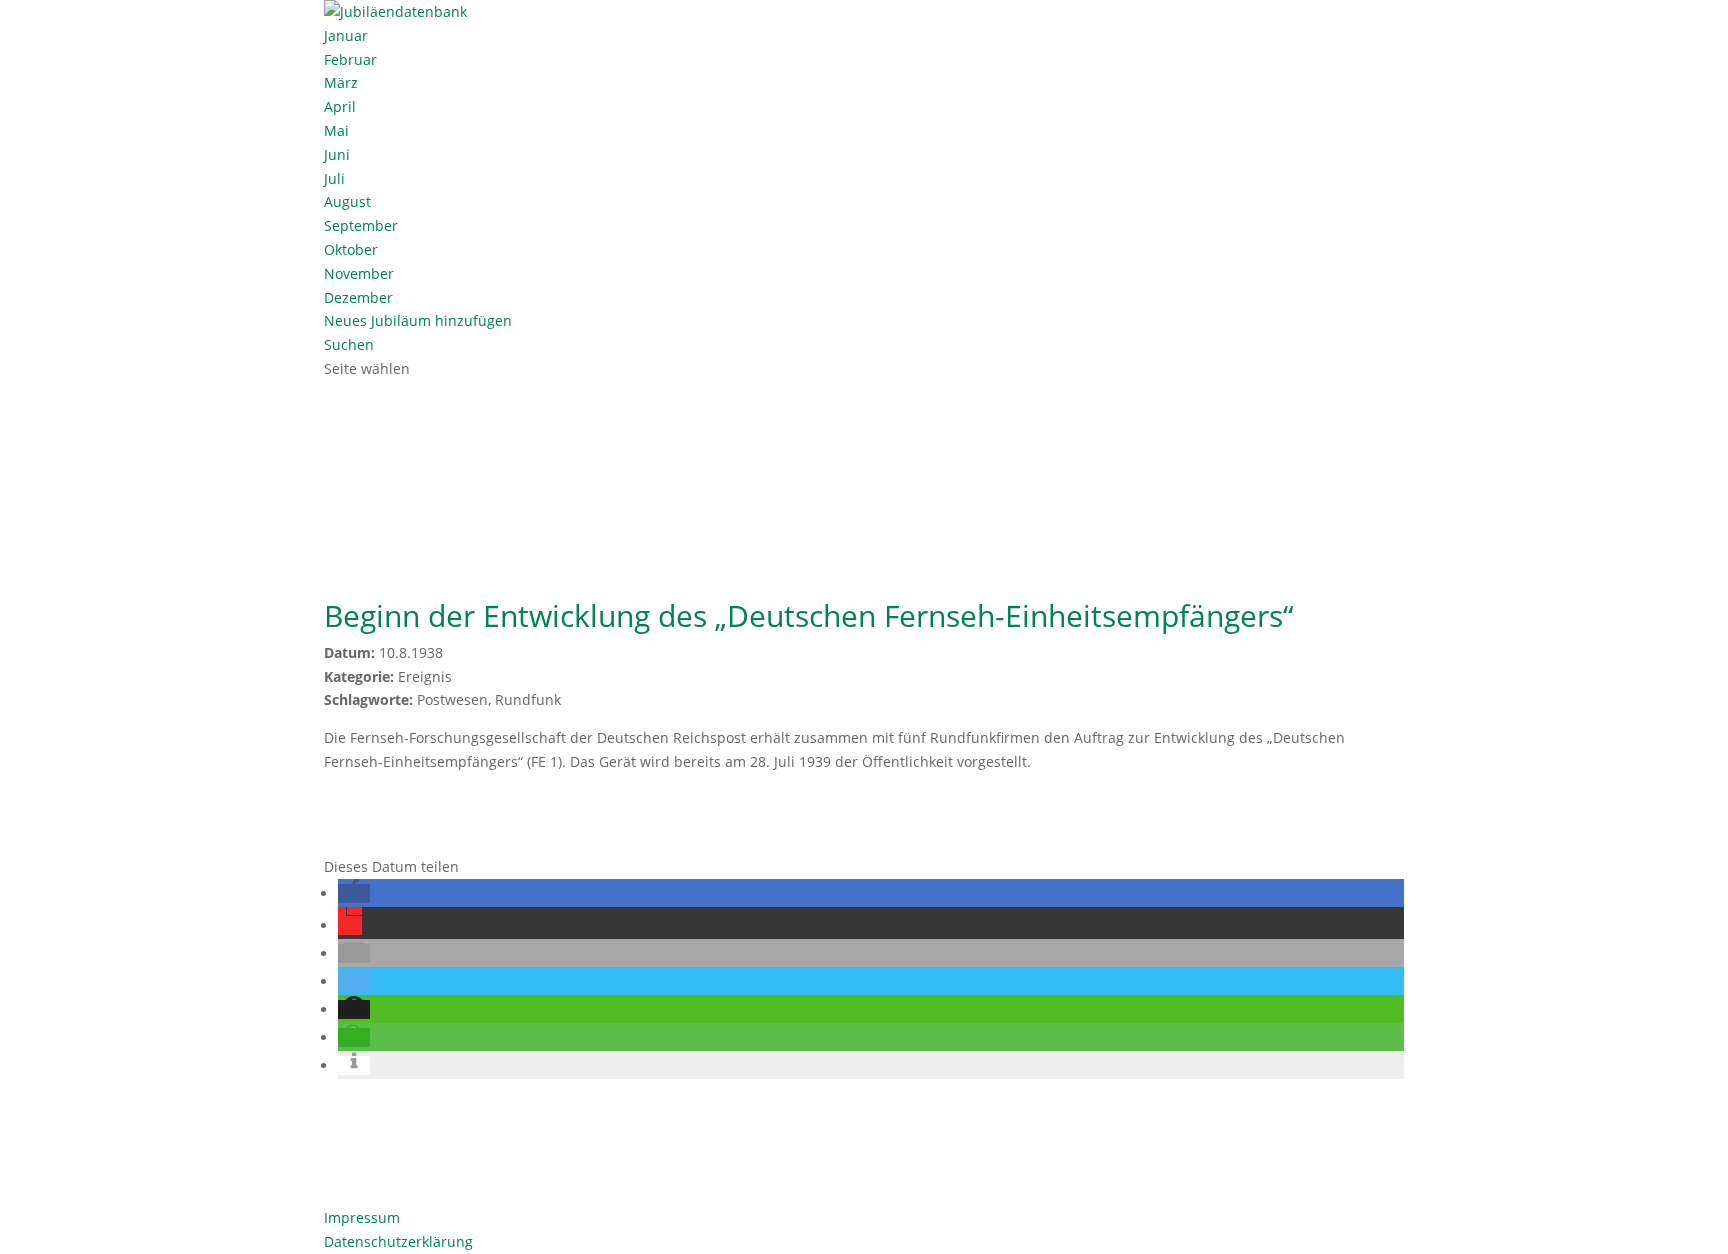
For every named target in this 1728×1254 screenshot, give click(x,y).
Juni (337, 154)
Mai (336, 130)
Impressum (362, 1217)
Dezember (358, 297)
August (347, 201)
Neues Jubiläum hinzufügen (418, 320)
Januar (346, 35)
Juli (334, 178)
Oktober (351, 249)
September (361, 225)
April (340, 106)
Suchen (349, 344)
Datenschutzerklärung (398, 1241)
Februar (350, 59)
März (341, 82)
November (359, 273)
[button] (354, 893)
